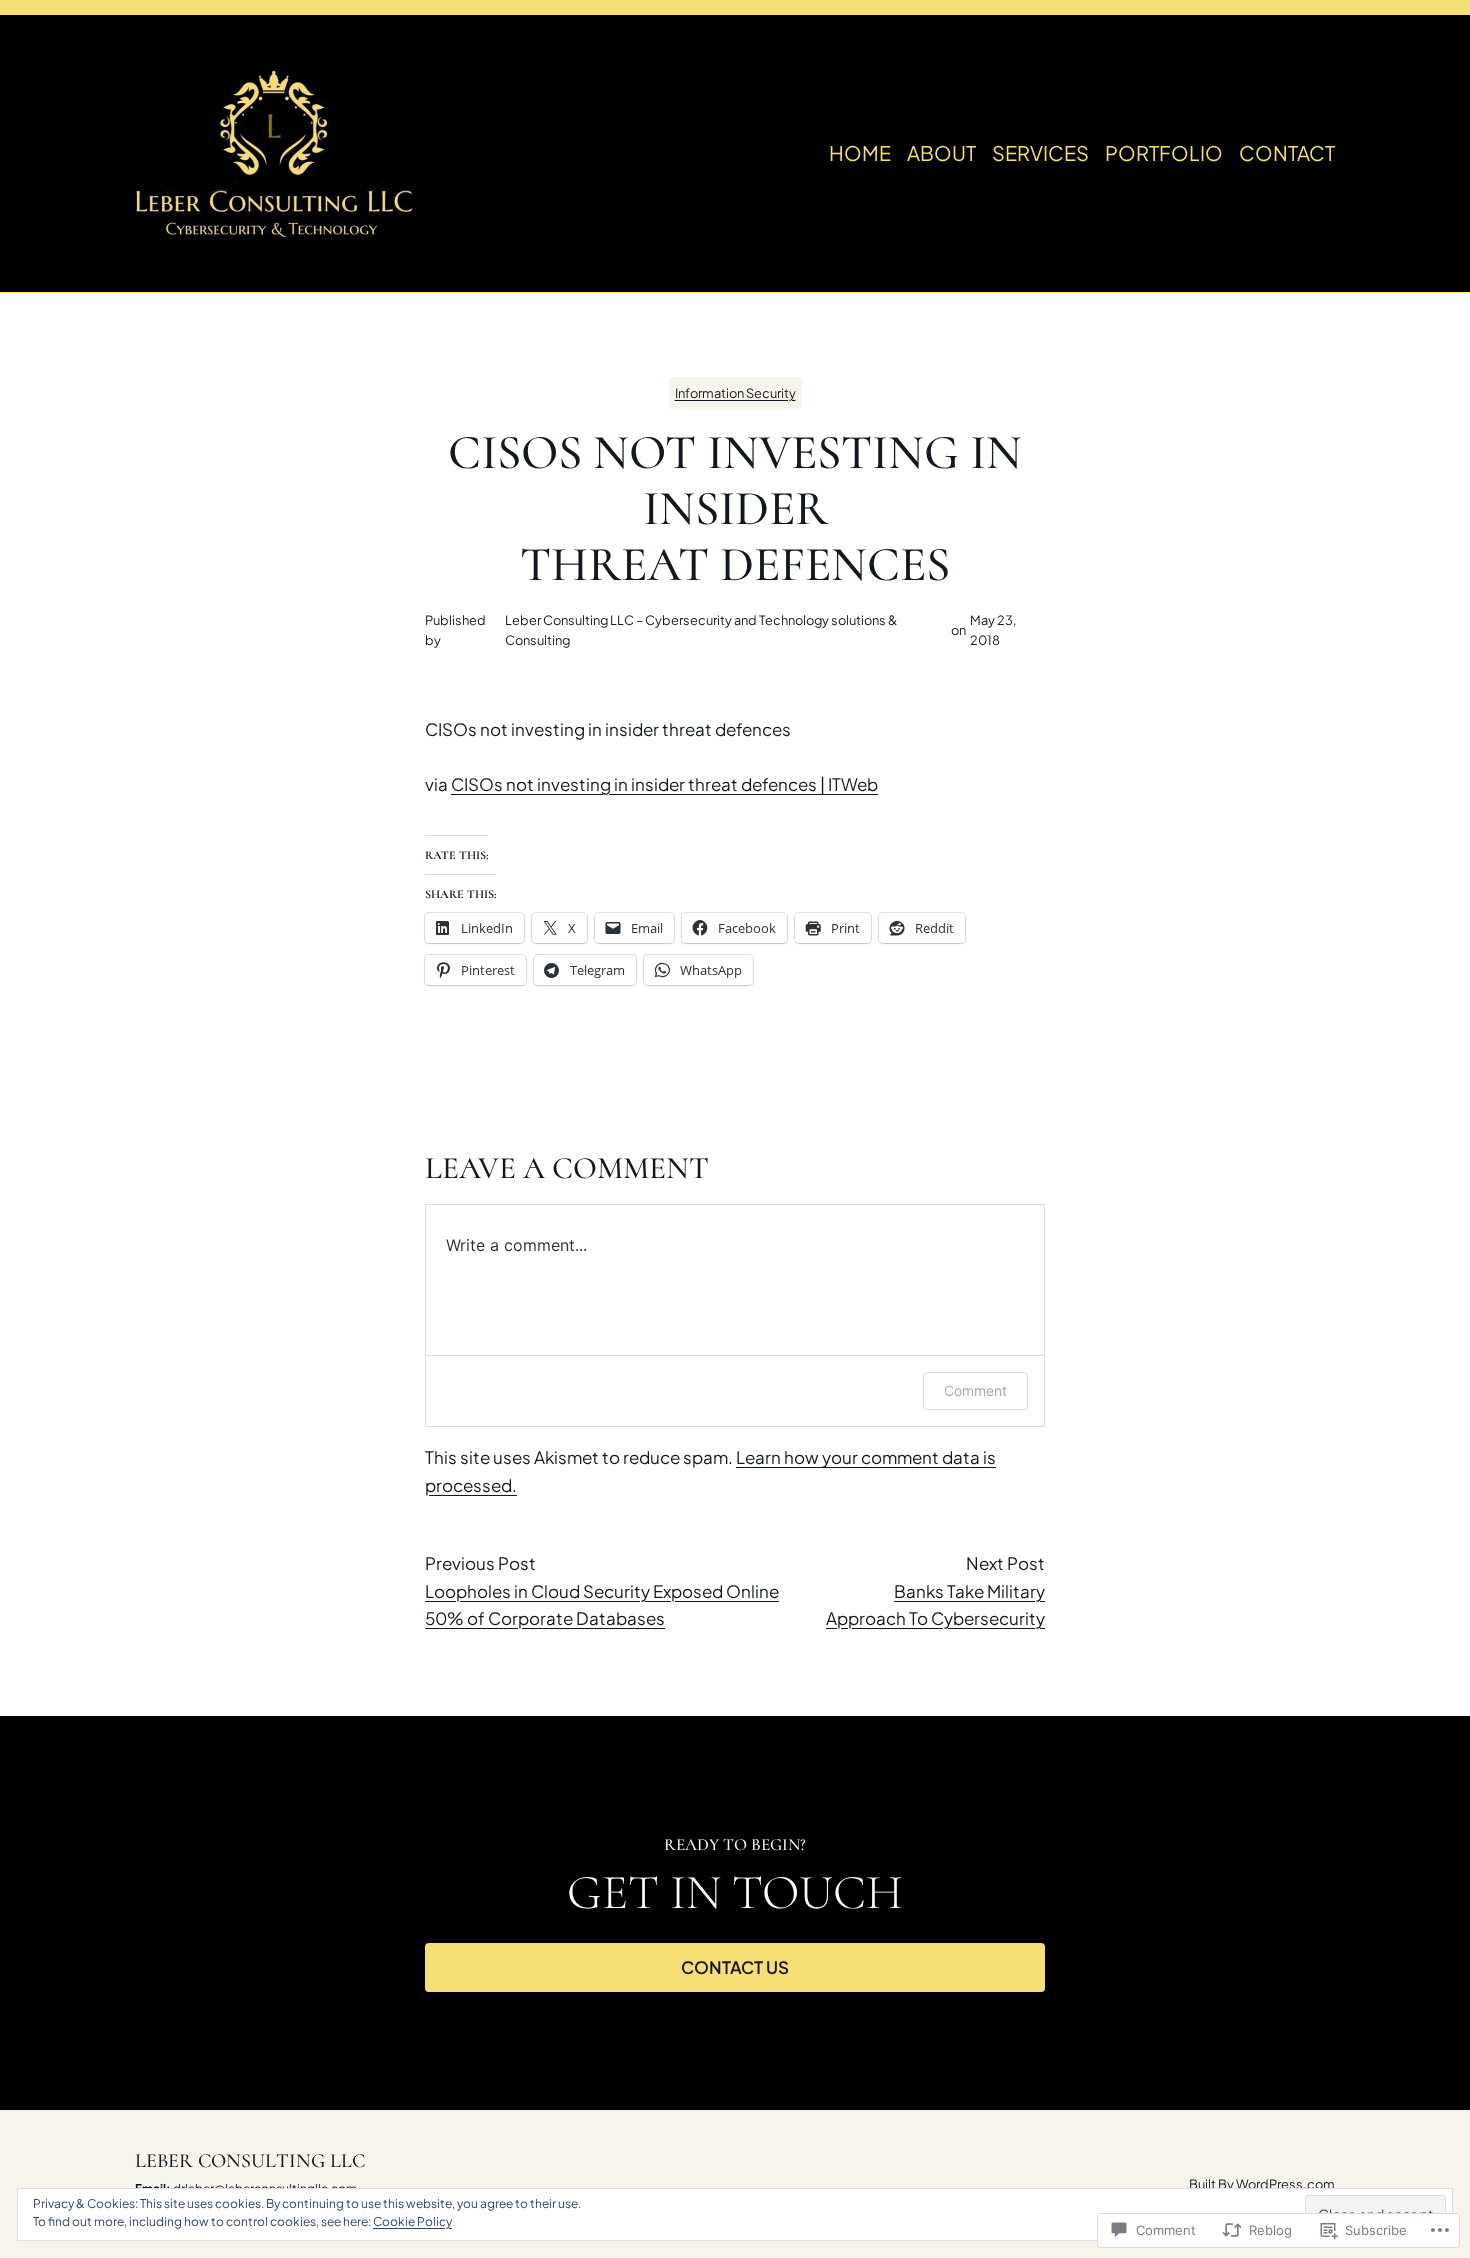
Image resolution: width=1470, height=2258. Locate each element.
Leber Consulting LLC (250, 2161)
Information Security (735, 393)
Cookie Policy (412, 2221)
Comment (975, 1390)
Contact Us (735, 1967)
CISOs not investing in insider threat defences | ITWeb (664, 784)
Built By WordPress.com (1262, 2184)
